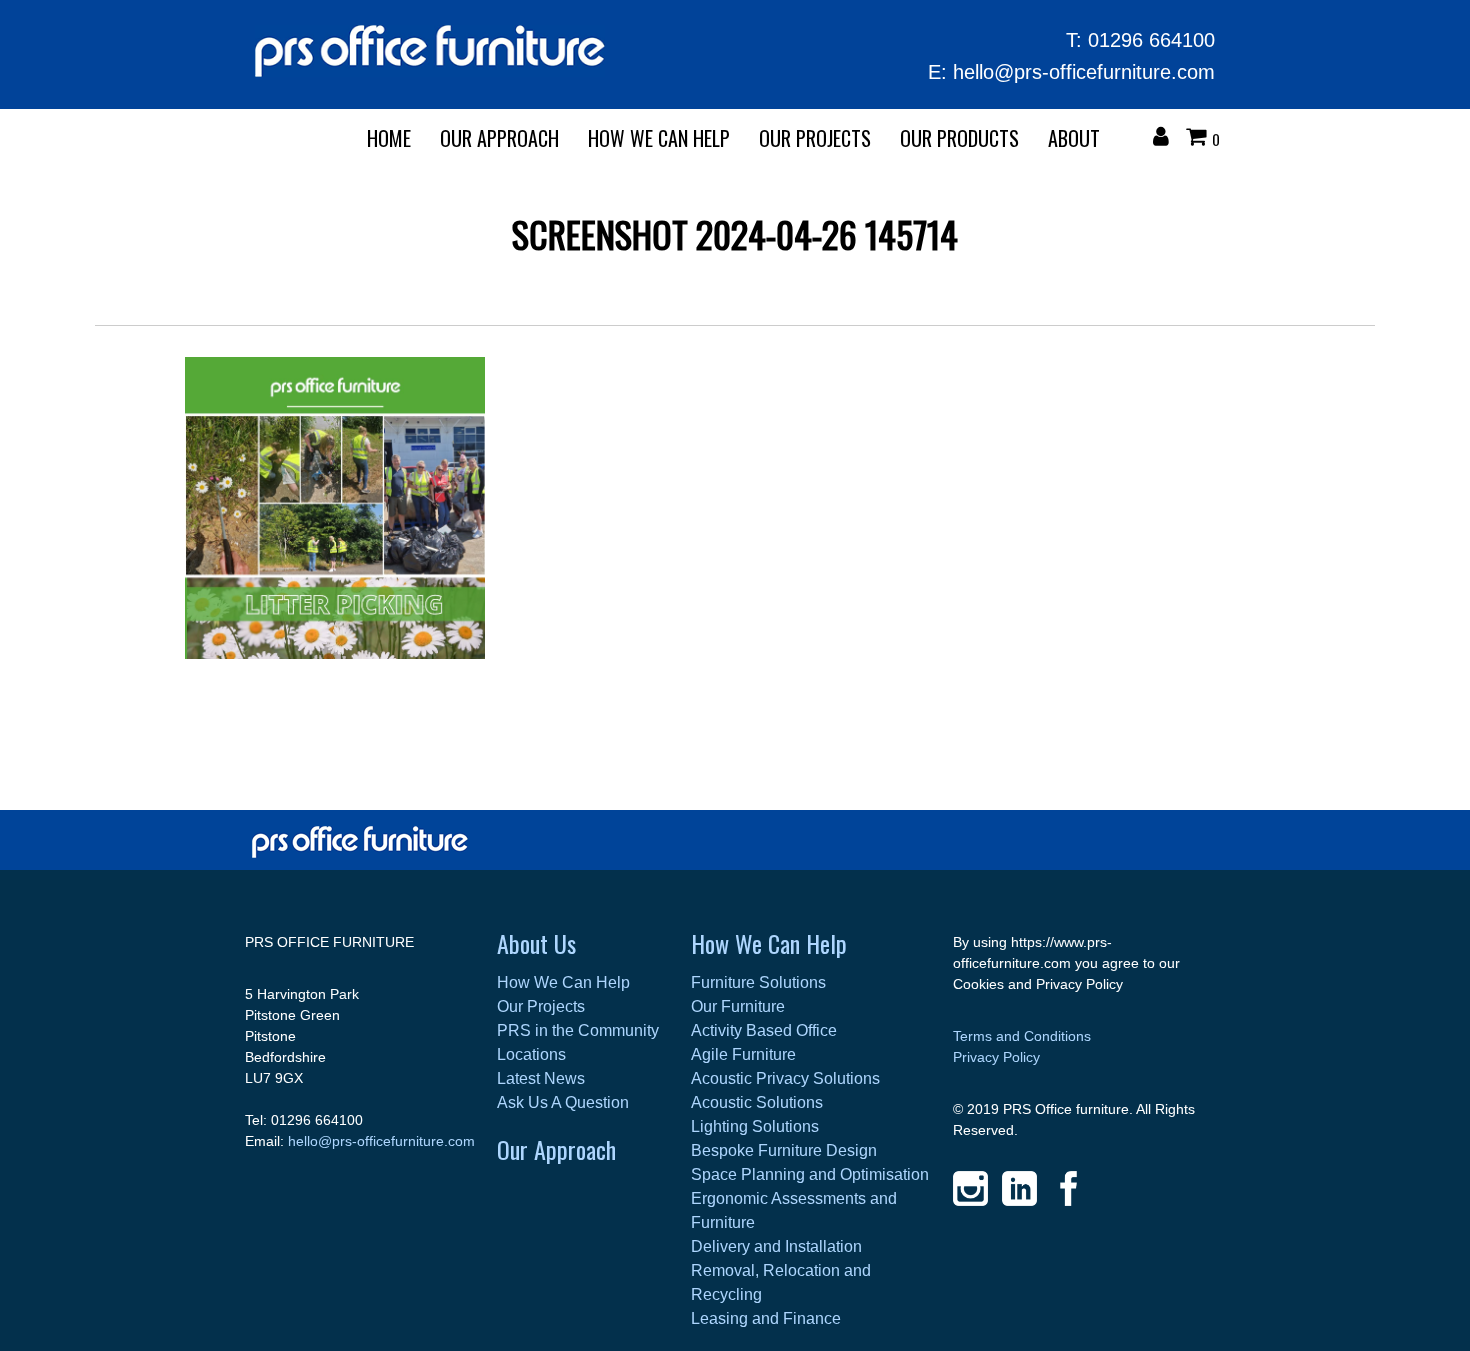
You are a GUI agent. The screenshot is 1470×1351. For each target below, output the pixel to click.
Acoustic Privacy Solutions (785, 1078)
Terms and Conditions (1022, 1036)
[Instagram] (970, 1188)
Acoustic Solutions (757, 1102)
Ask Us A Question (563, 1102)
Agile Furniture (743, 1054)
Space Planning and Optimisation (810, 1174)
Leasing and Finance (766, 1318)
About (1074, 138)
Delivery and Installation (776, 1246)
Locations (531, 1054)
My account (1166, 139)
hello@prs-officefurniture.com (1084, 72)
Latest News (541, 1078)
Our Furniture (738, 1006)
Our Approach (556, 1149)
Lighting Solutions (755, 1126)
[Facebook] (1068, 1188)
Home (389, 138)
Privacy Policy (996, 1057)
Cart (1201, 139)
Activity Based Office (764, 1030)
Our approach (499, 138)
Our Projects (815, 138)
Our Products (959, 138)
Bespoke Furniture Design (784, 1150)
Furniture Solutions (758, 982)
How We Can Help (659, 138)
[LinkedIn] (1019, 1188)
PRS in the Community (578, 1030)
